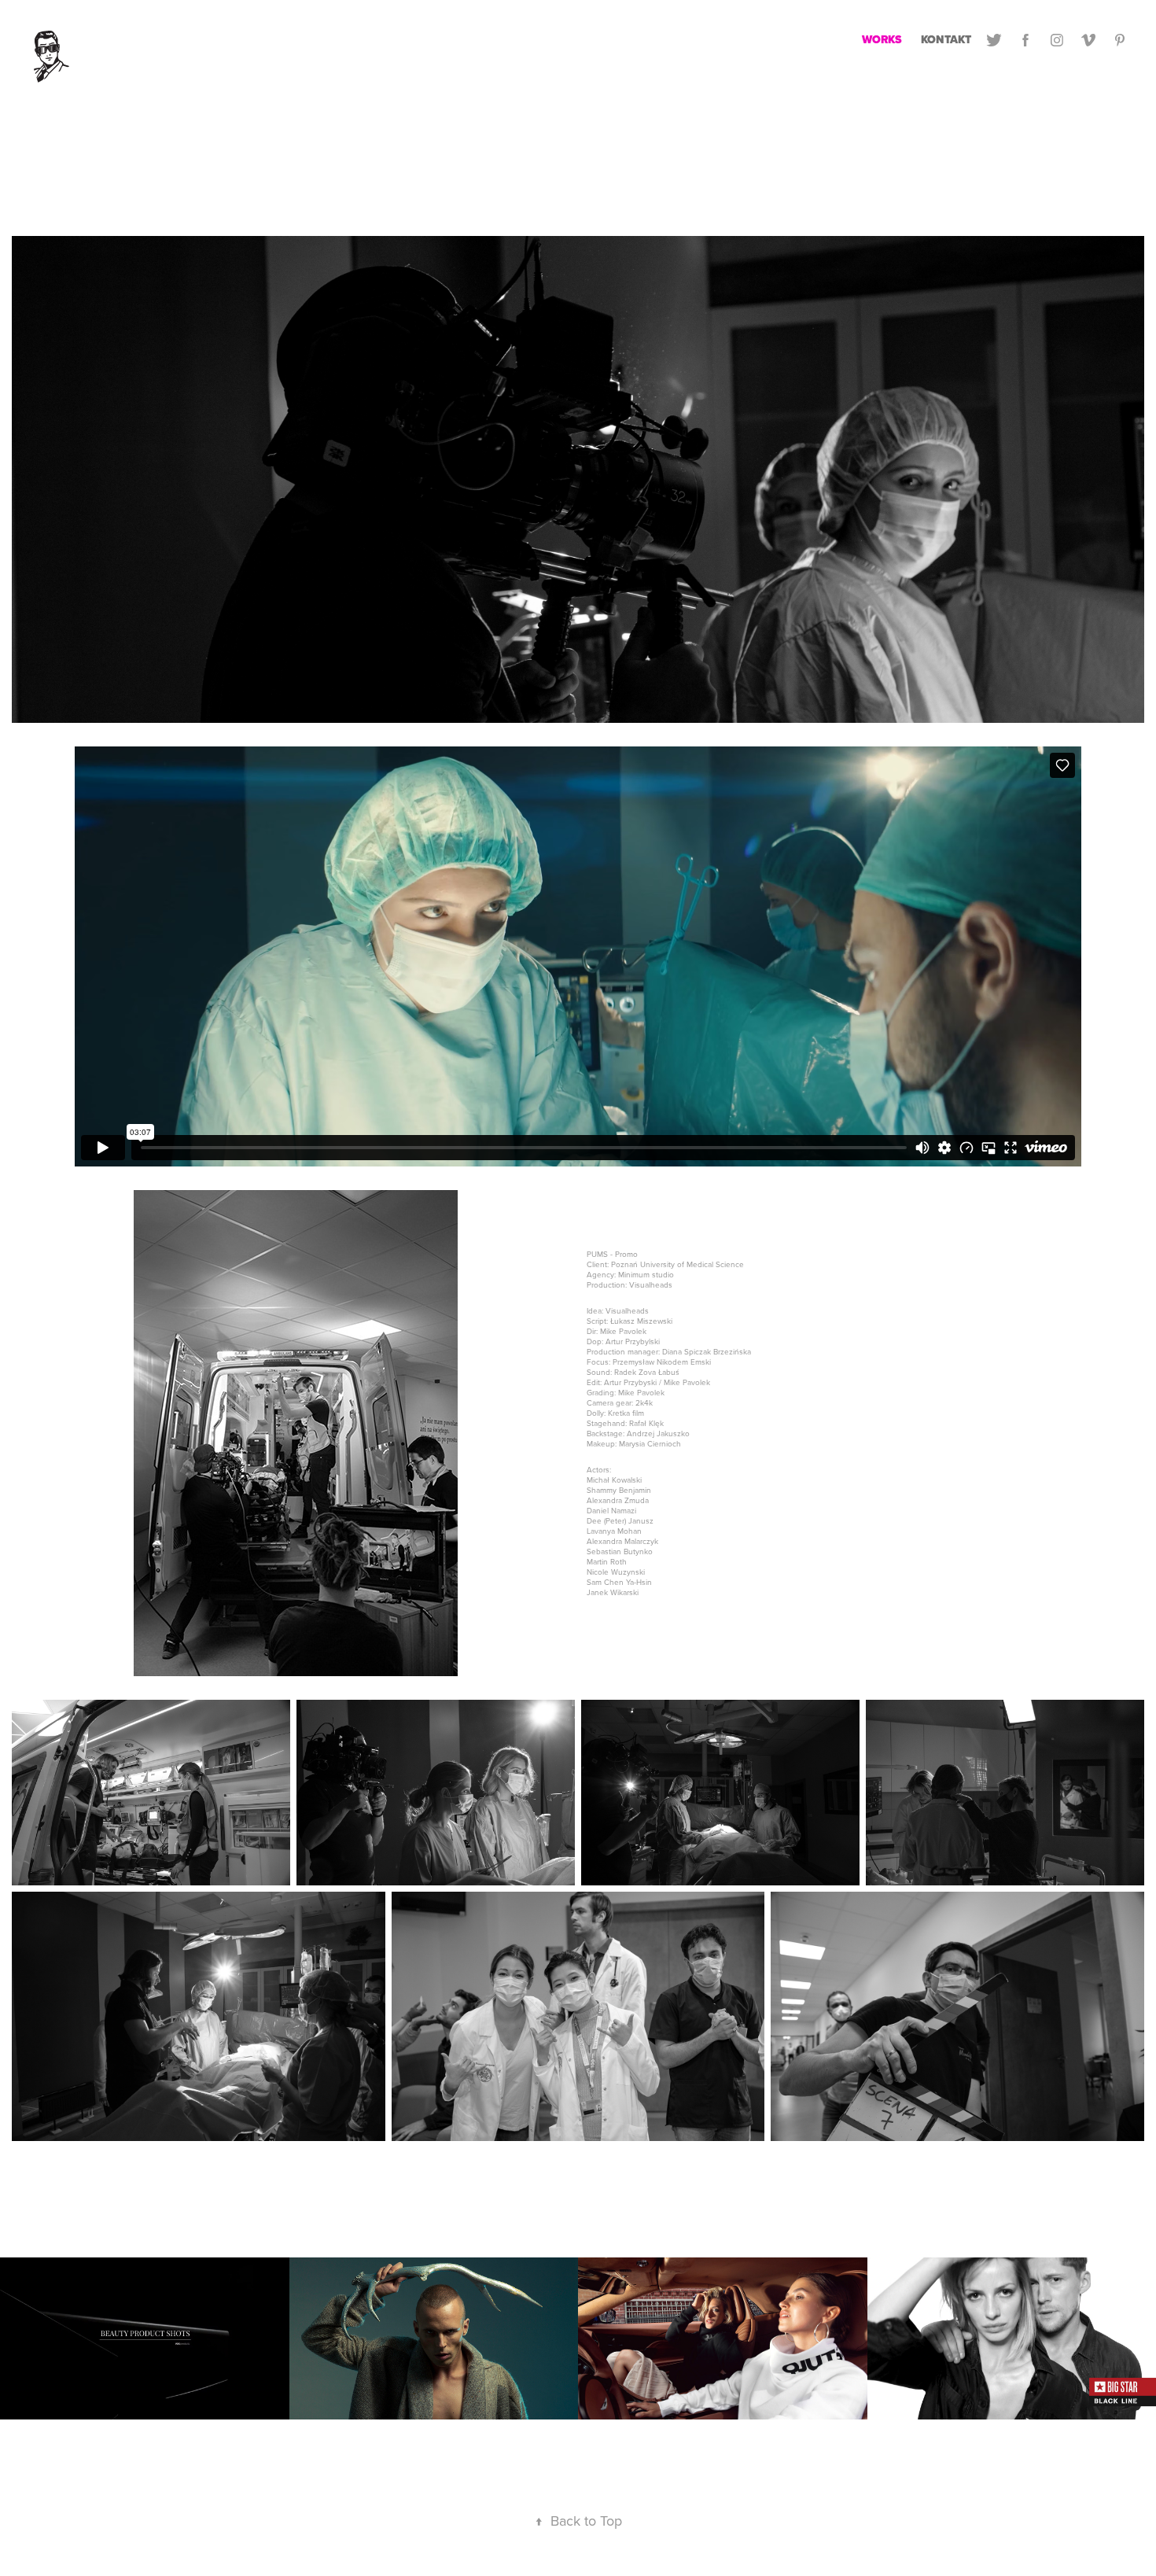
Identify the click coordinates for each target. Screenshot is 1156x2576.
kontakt (946, 40)
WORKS (882, 40)
